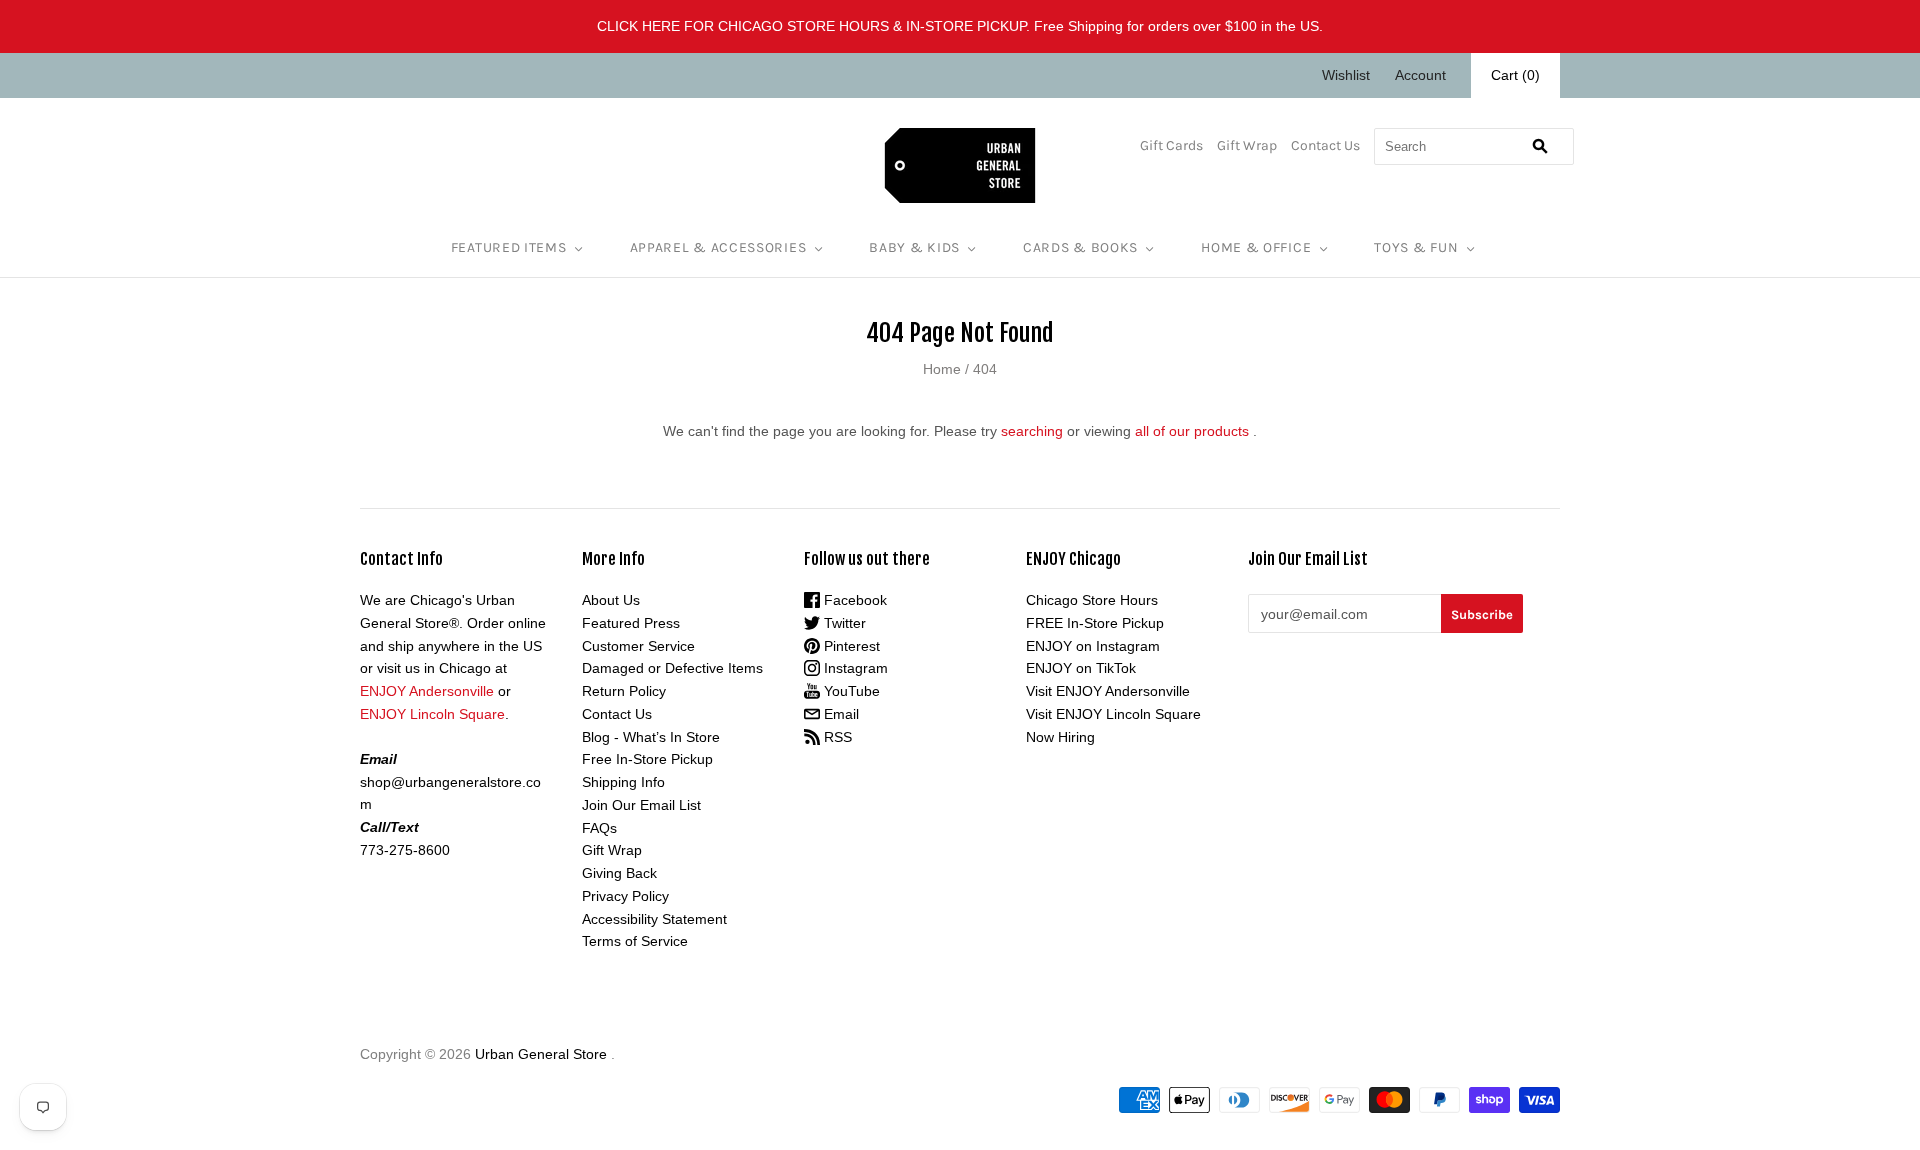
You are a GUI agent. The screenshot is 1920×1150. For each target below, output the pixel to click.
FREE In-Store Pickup (1095, 623)
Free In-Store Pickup (647, 759)
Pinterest (850, 646)
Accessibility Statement (654, 919)
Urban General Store (541, 1054)
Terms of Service (635, 941)
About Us (611, 600)
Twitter (843, 623)
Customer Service (638, 646)
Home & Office (1256, 247)
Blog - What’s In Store (651, 737)
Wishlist (1346, 75)
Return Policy (624, 691)
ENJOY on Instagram (1093, 646)
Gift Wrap (1247, 145)
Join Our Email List (641, 805)
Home (942, 369)
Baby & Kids (914, 247)
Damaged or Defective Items (672, 668)
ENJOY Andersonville (427, 691)
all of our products (1192, 431)
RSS (836, 737)
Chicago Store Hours (1092, 600)
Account (1420, 75)
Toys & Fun (1416, 247)
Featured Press (631, 623)
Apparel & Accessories (718, 247)
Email (839, 714)
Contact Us (1325, 145)
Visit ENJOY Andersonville (1108, 691)
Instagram (854, 668)
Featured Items (509, 247)
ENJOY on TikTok (1081, 668)
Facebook (853, 600)
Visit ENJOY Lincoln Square (1113, 714)
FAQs (599, 828)
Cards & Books (1080, 247)
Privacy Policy (625, 896)
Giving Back (619, 873)
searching (1032, 431)
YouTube (850, 691)
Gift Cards (1171, 145)
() (1515, 75)
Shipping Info (623, 782)
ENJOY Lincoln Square (432, 714)
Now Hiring (1060, 737)
